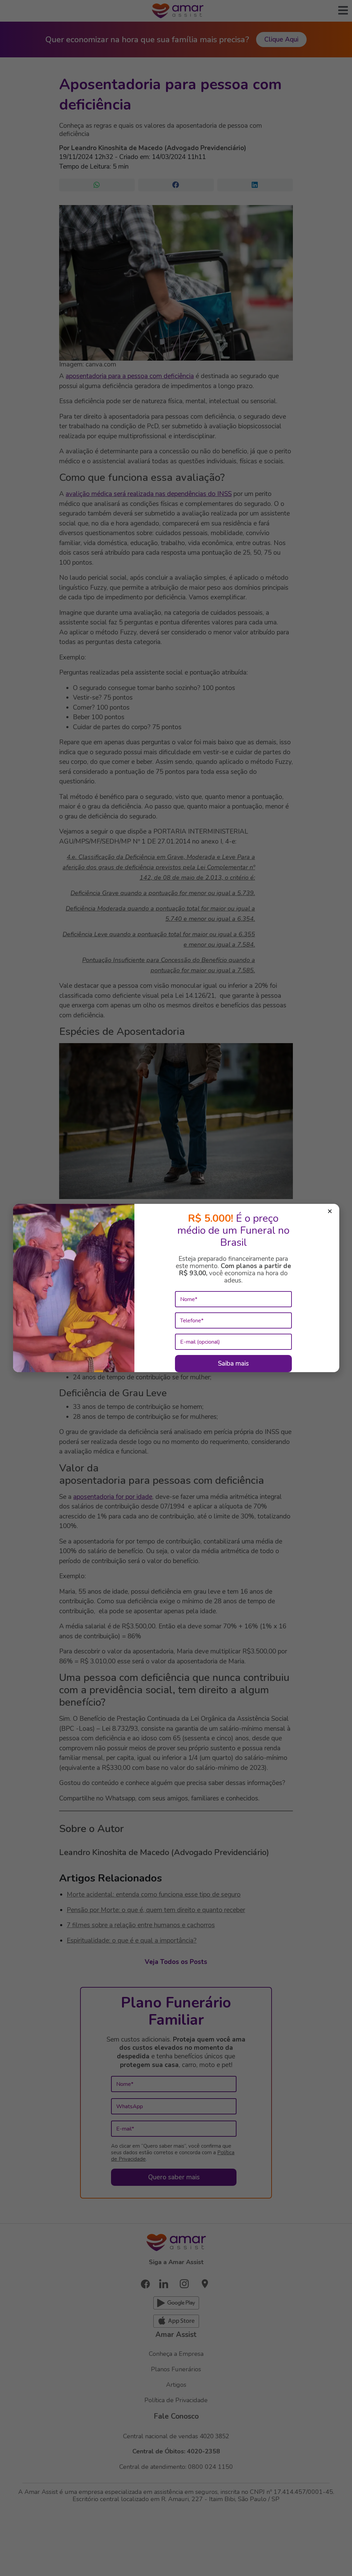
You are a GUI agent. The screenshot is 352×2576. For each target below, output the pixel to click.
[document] (176, 1288)
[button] (330, 1212)
